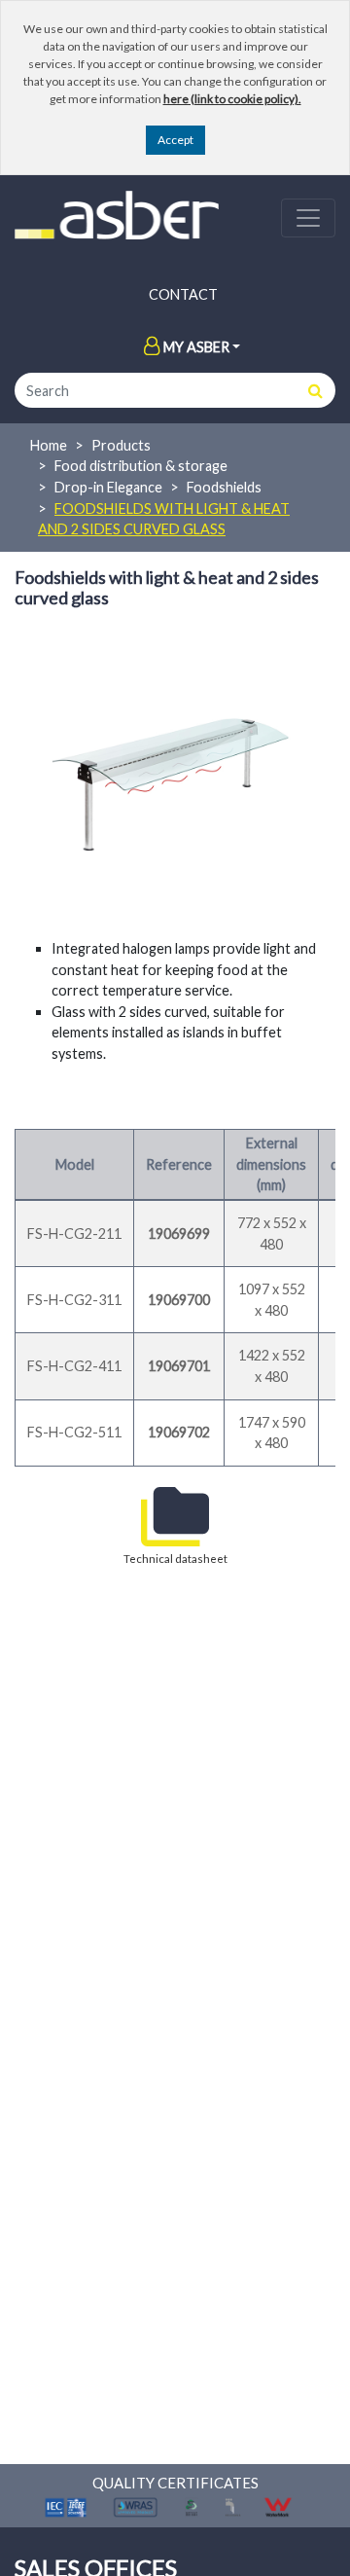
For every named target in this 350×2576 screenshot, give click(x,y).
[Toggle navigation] (308, 218)
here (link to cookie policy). (232, 99)
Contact (183, 294)
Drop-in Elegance (108, 487)
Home (49, 445)
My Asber (196, 347)
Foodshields (224, 487)
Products (121, 445)
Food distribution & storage (141, 466)
